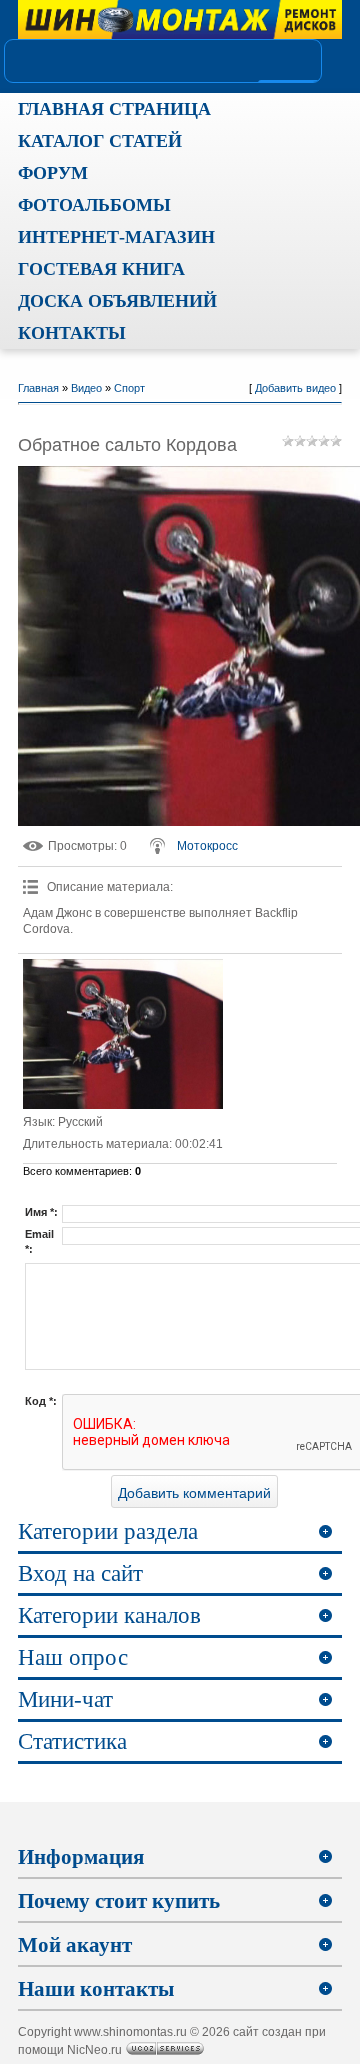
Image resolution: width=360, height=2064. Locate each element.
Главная (38, 388)
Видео (86, 388)
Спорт (129, 388)
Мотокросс (207, 846)
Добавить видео (295, 388)
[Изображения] (123, 1034)
